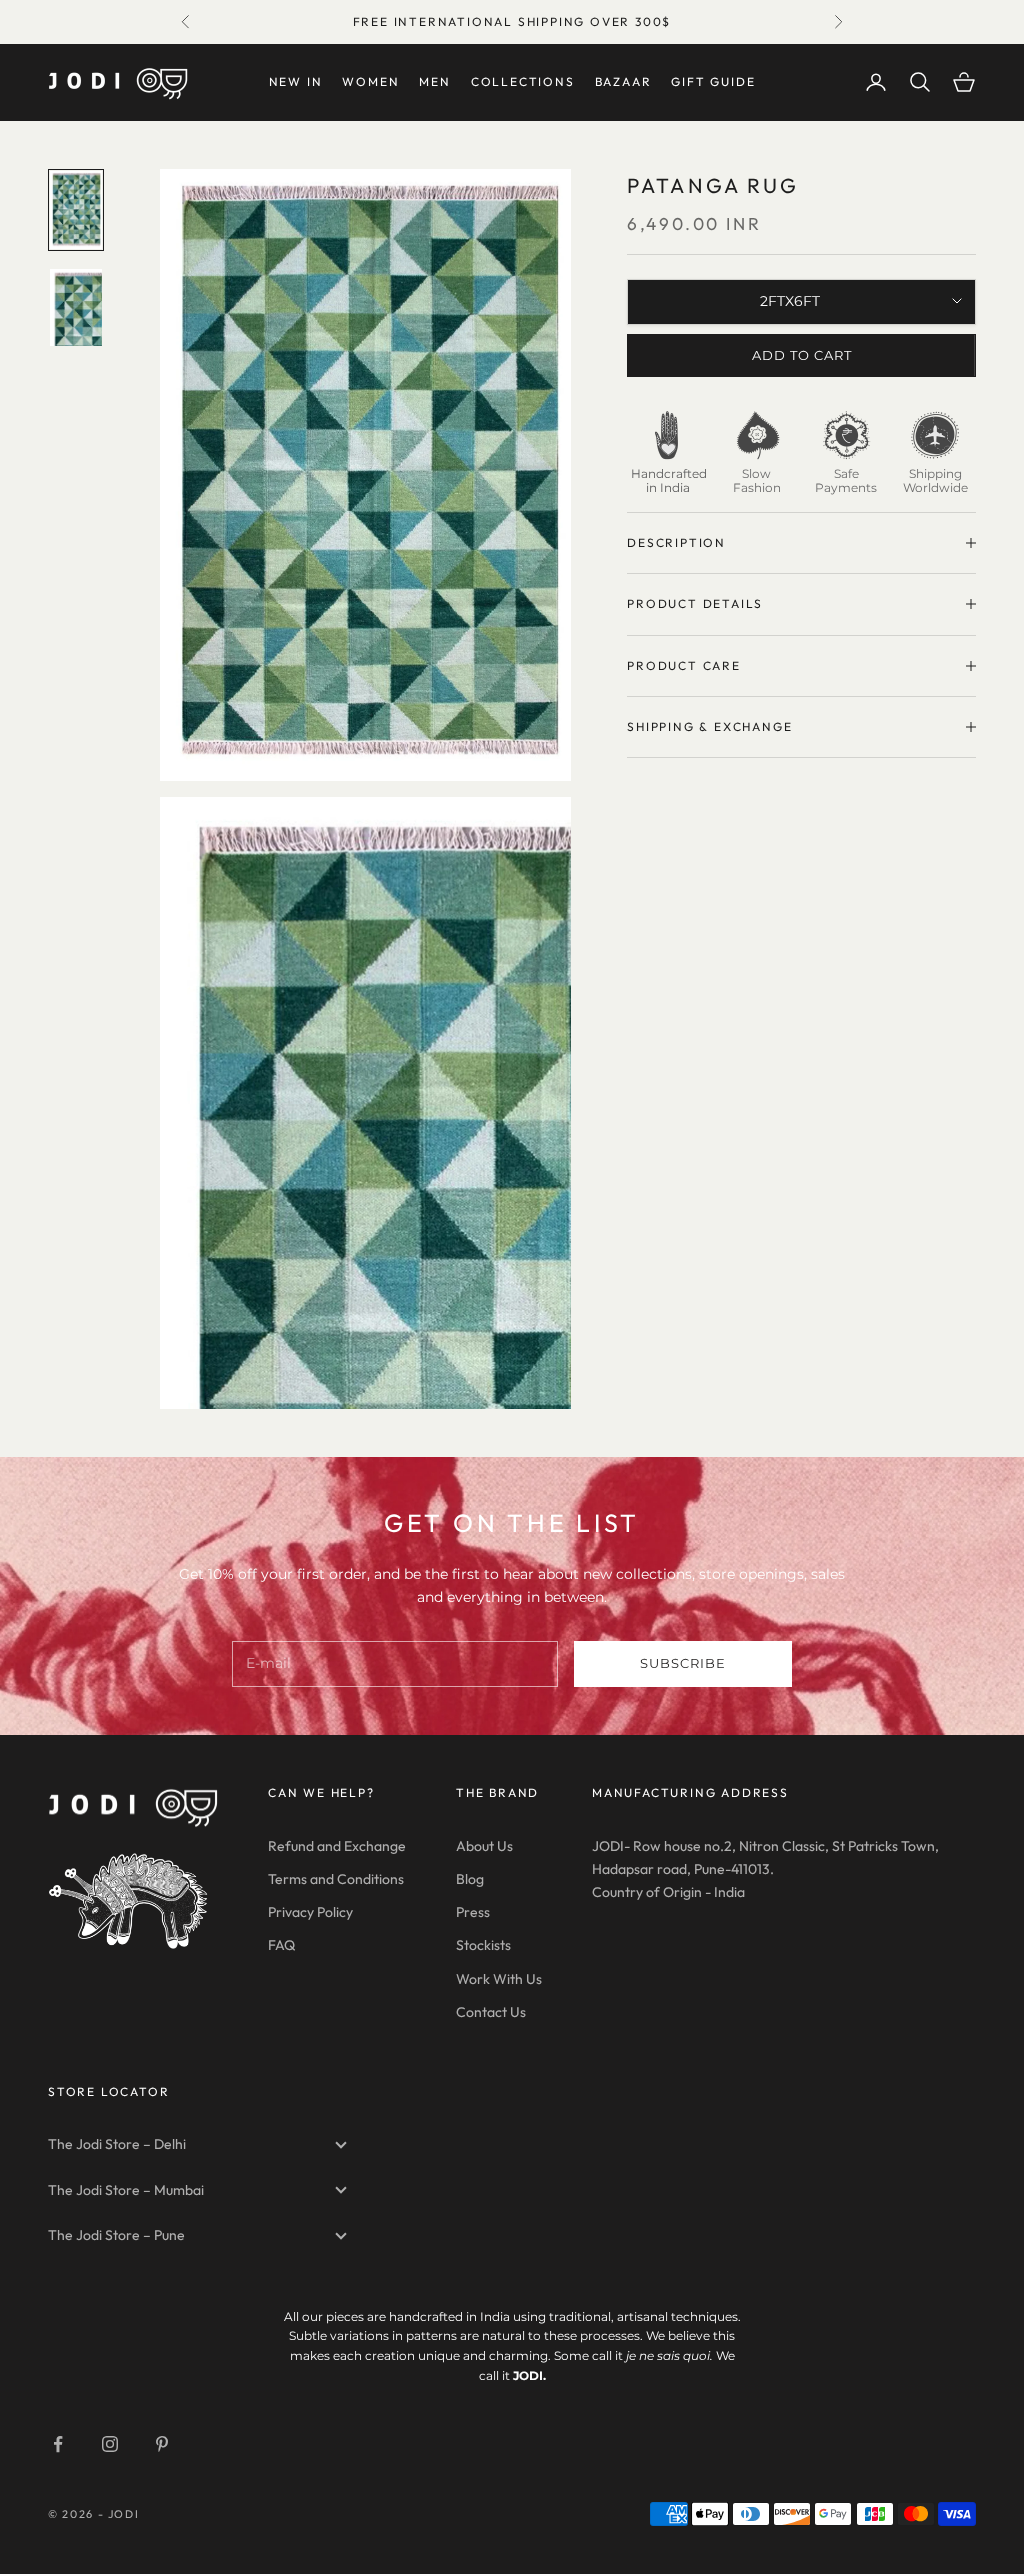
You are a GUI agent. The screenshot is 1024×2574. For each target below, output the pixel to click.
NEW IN (296, 81)
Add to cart (802, 355)
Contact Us (491, 2012)
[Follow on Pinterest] (162, 2444)
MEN (434, 81)
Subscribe (683, 1663)
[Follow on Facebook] (58, 2444)
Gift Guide (713, 81)
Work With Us (499, 1979)
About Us (484, 1846)
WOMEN (370, 81)
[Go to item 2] (76, 308)
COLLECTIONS (523, 81)
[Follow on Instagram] (110, 2444)
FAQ (281, 1945)
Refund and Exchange (337, 1846)
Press (473, 1912)
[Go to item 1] (76, 210)
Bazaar (623, 81)
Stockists (483, 1945)
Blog (470, 1879)
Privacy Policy (310, 1912)
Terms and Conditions (336, 1879)
